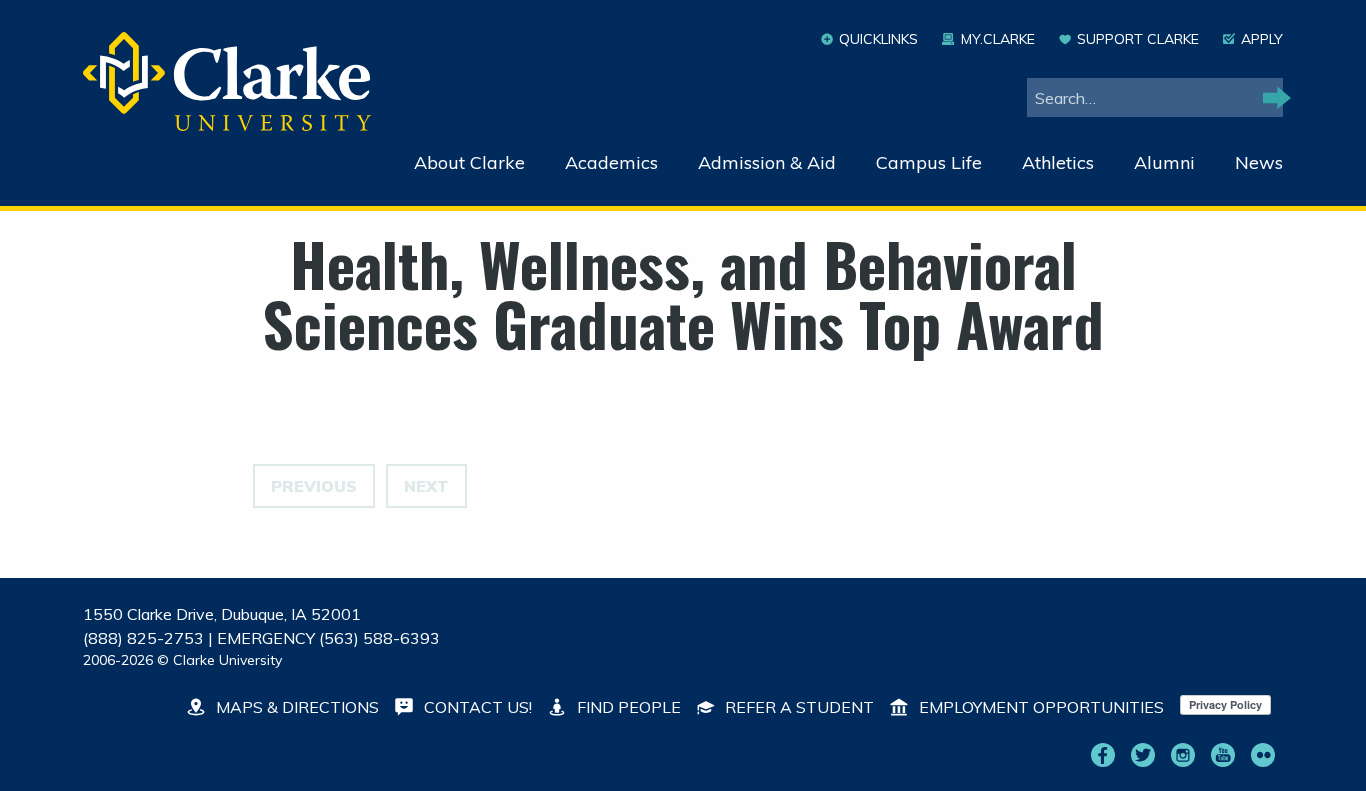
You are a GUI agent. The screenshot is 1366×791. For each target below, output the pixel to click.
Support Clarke (1138, 39)
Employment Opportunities (1039, 707)
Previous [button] (314, 486)
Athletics (1058, 162)
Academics (611, 162)
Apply (1262, 39)
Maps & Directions (295, 707)
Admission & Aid (767, 162)
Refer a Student (797, 707)
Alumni (1164, 162)
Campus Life (929, 162)
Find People (627, 707)
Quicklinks (878, 39)
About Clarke (469, 162)
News (1259, 162)
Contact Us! (476, 707)
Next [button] (426, 486)
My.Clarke (997, 39)
